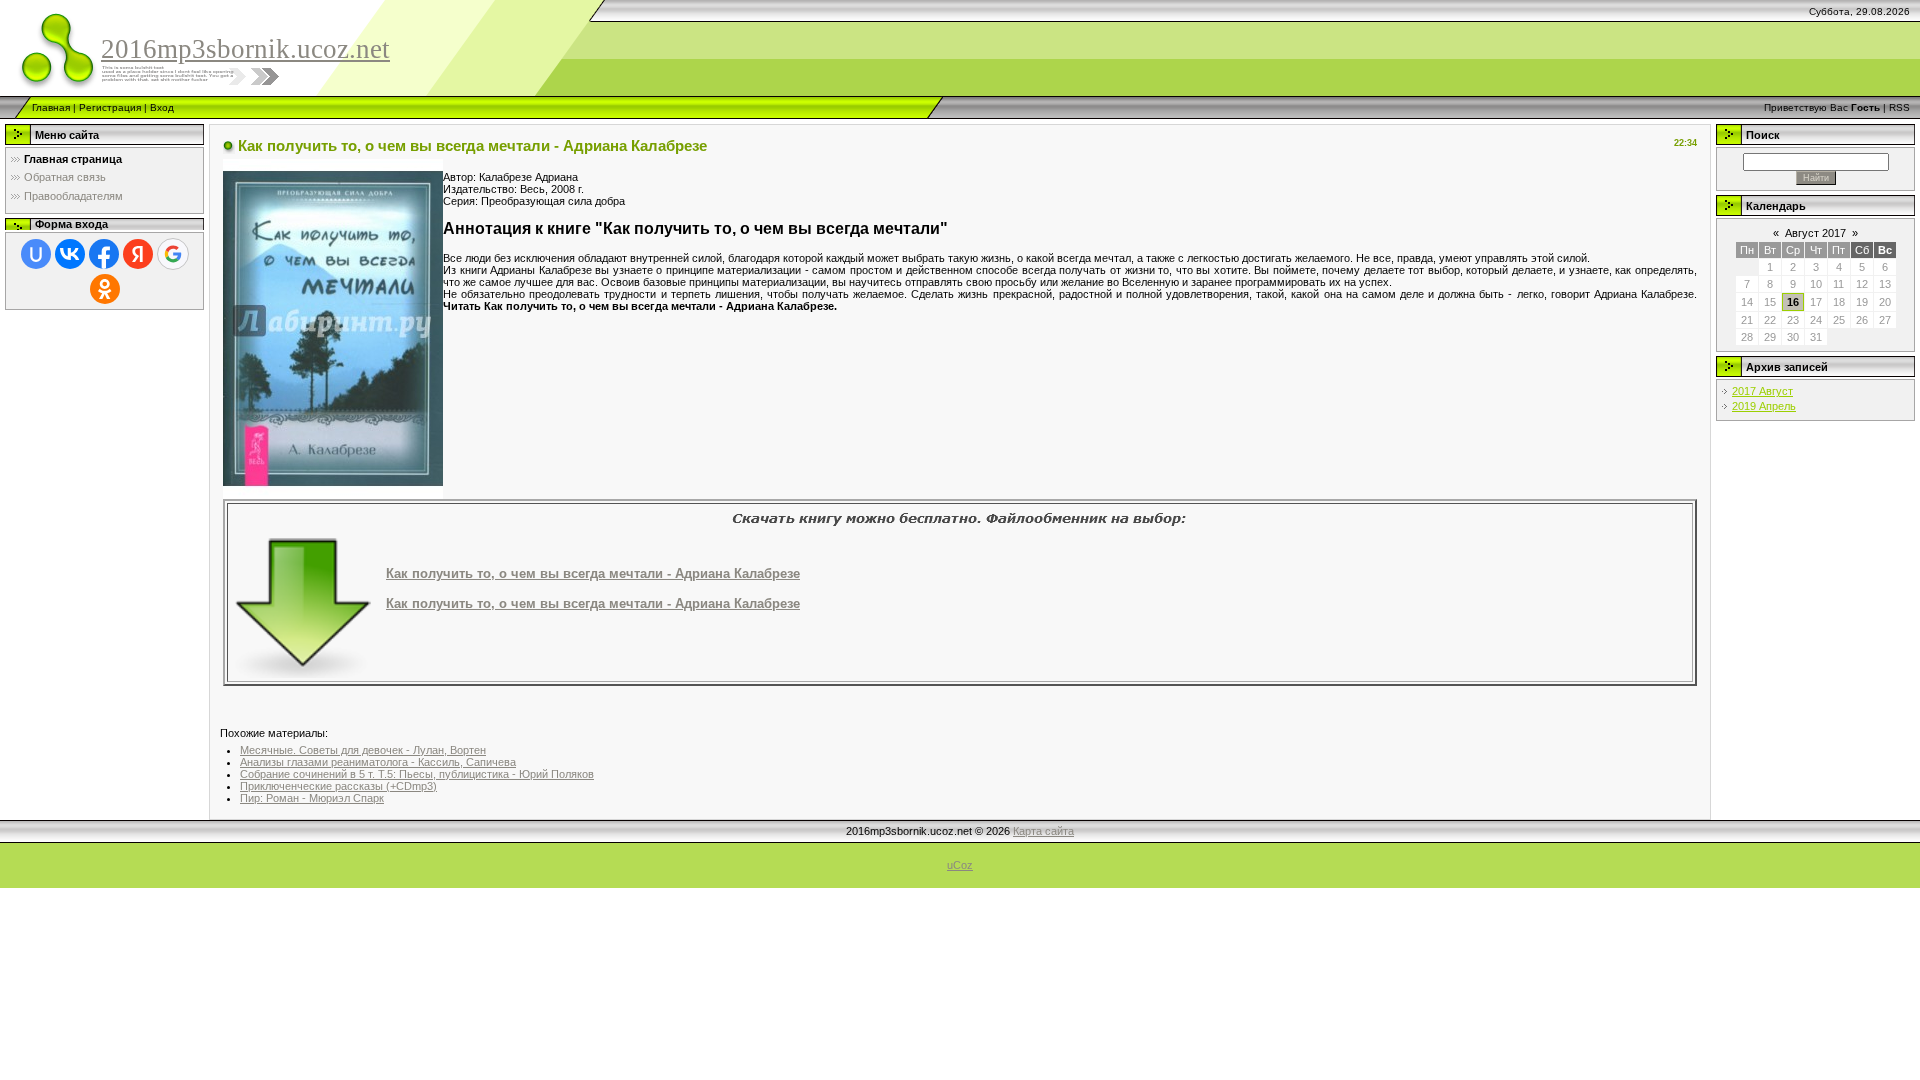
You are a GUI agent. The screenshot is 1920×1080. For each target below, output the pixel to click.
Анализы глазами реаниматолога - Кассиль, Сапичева (378, 762)
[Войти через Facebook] (104, 254)
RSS (1899, 107)
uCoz (960, 865)
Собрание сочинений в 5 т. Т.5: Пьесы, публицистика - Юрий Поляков (417, 774)
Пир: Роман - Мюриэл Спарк (312, 798)
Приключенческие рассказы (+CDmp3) (338, 786)
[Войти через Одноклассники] (105, 289)
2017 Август (1762, 391)
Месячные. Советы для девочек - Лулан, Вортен (363, 750)
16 (1793, 302)
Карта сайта (1043, 831)
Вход (162, 107)
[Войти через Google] (173, 254)
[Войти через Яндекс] (138, 254)
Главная (51, 107)
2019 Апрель (1764, 406)
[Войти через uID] (36, 254)
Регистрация (110, 107)
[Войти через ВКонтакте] (70, 254)
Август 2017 (1815, 233)
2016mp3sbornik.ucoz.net (245, 49)
